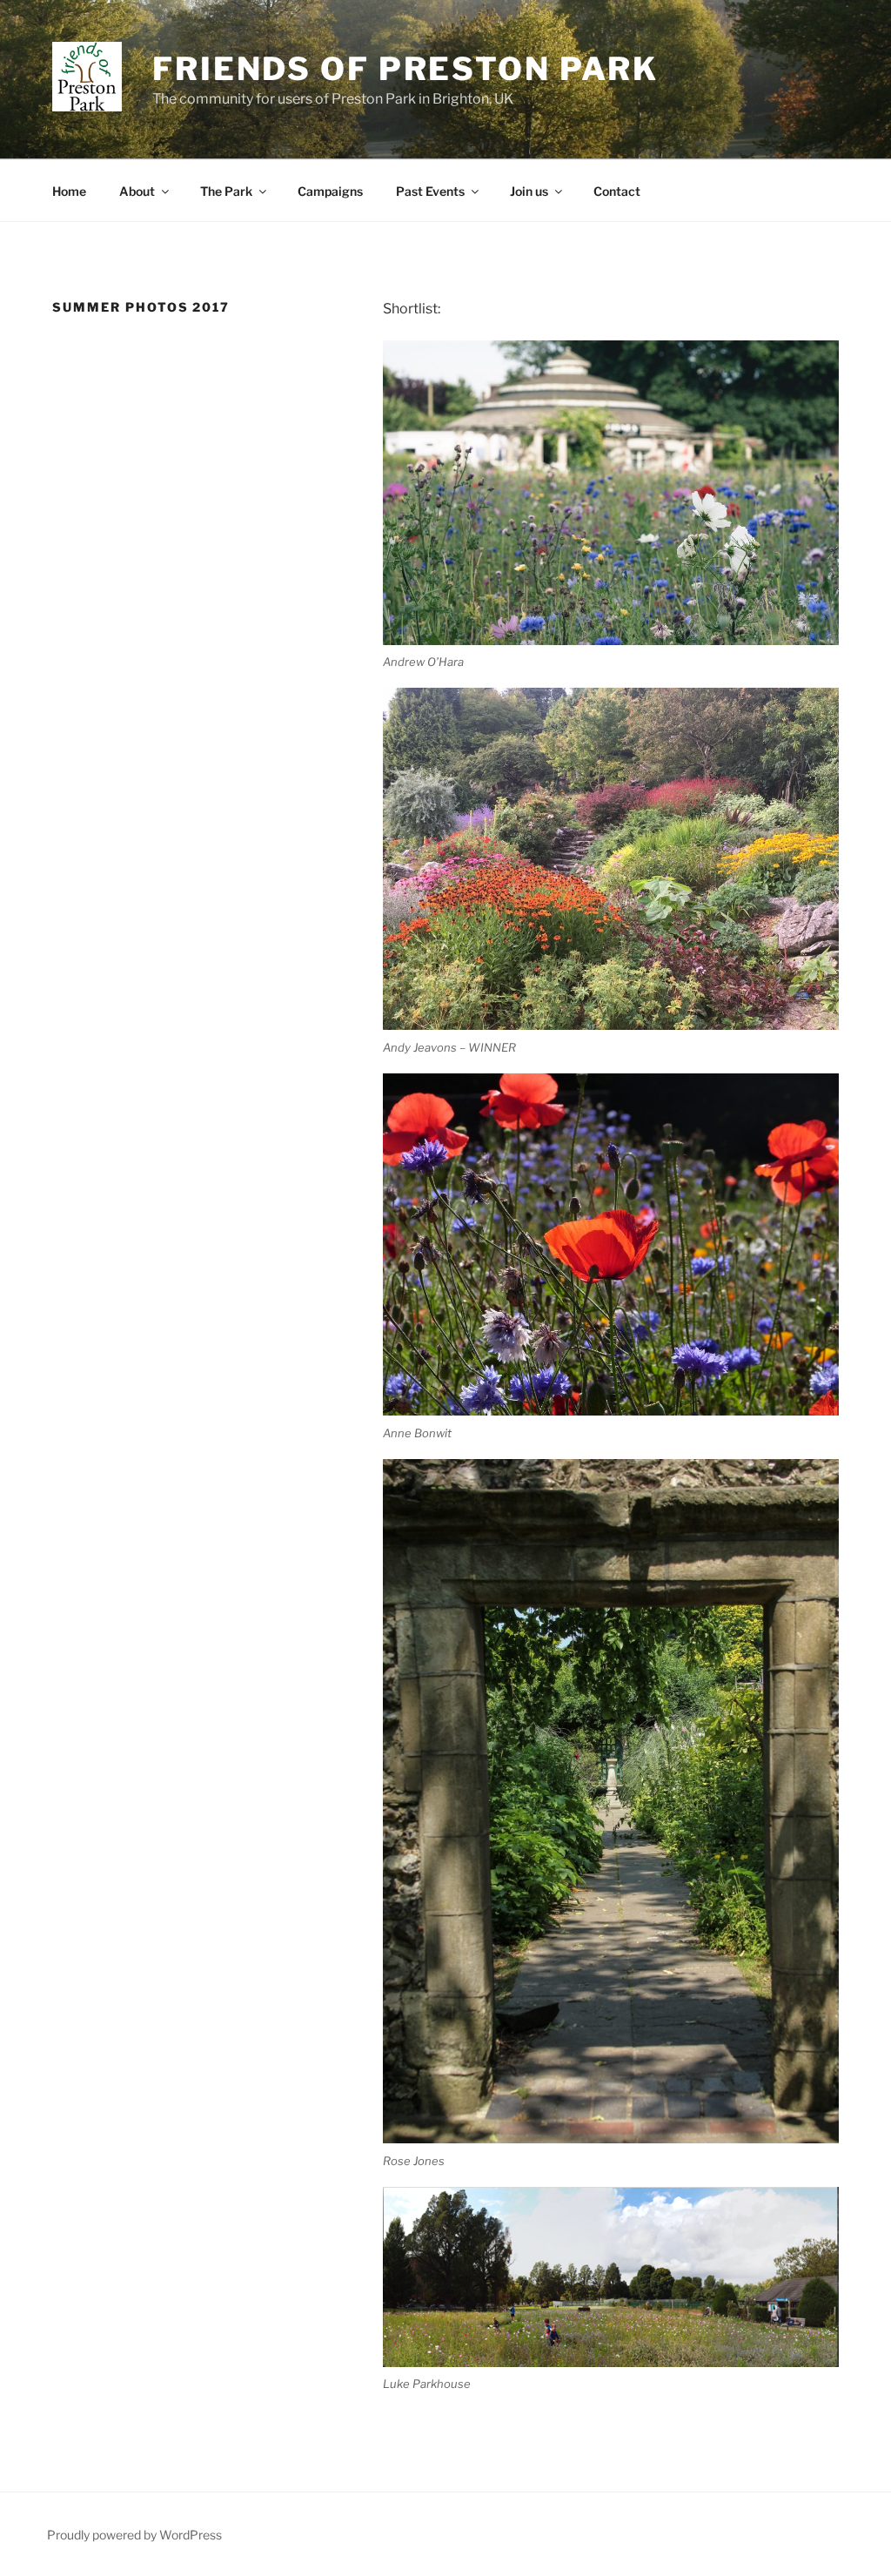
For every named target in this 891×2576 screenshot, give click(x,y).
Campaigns (330, 191)
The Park (226, 191)
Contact (617, 191)
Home (69, 191)
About (137, 191)
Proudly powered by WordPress (134, 2535)
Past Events (430, 191)
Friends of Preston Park (405, 69)
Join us (529, 191)
